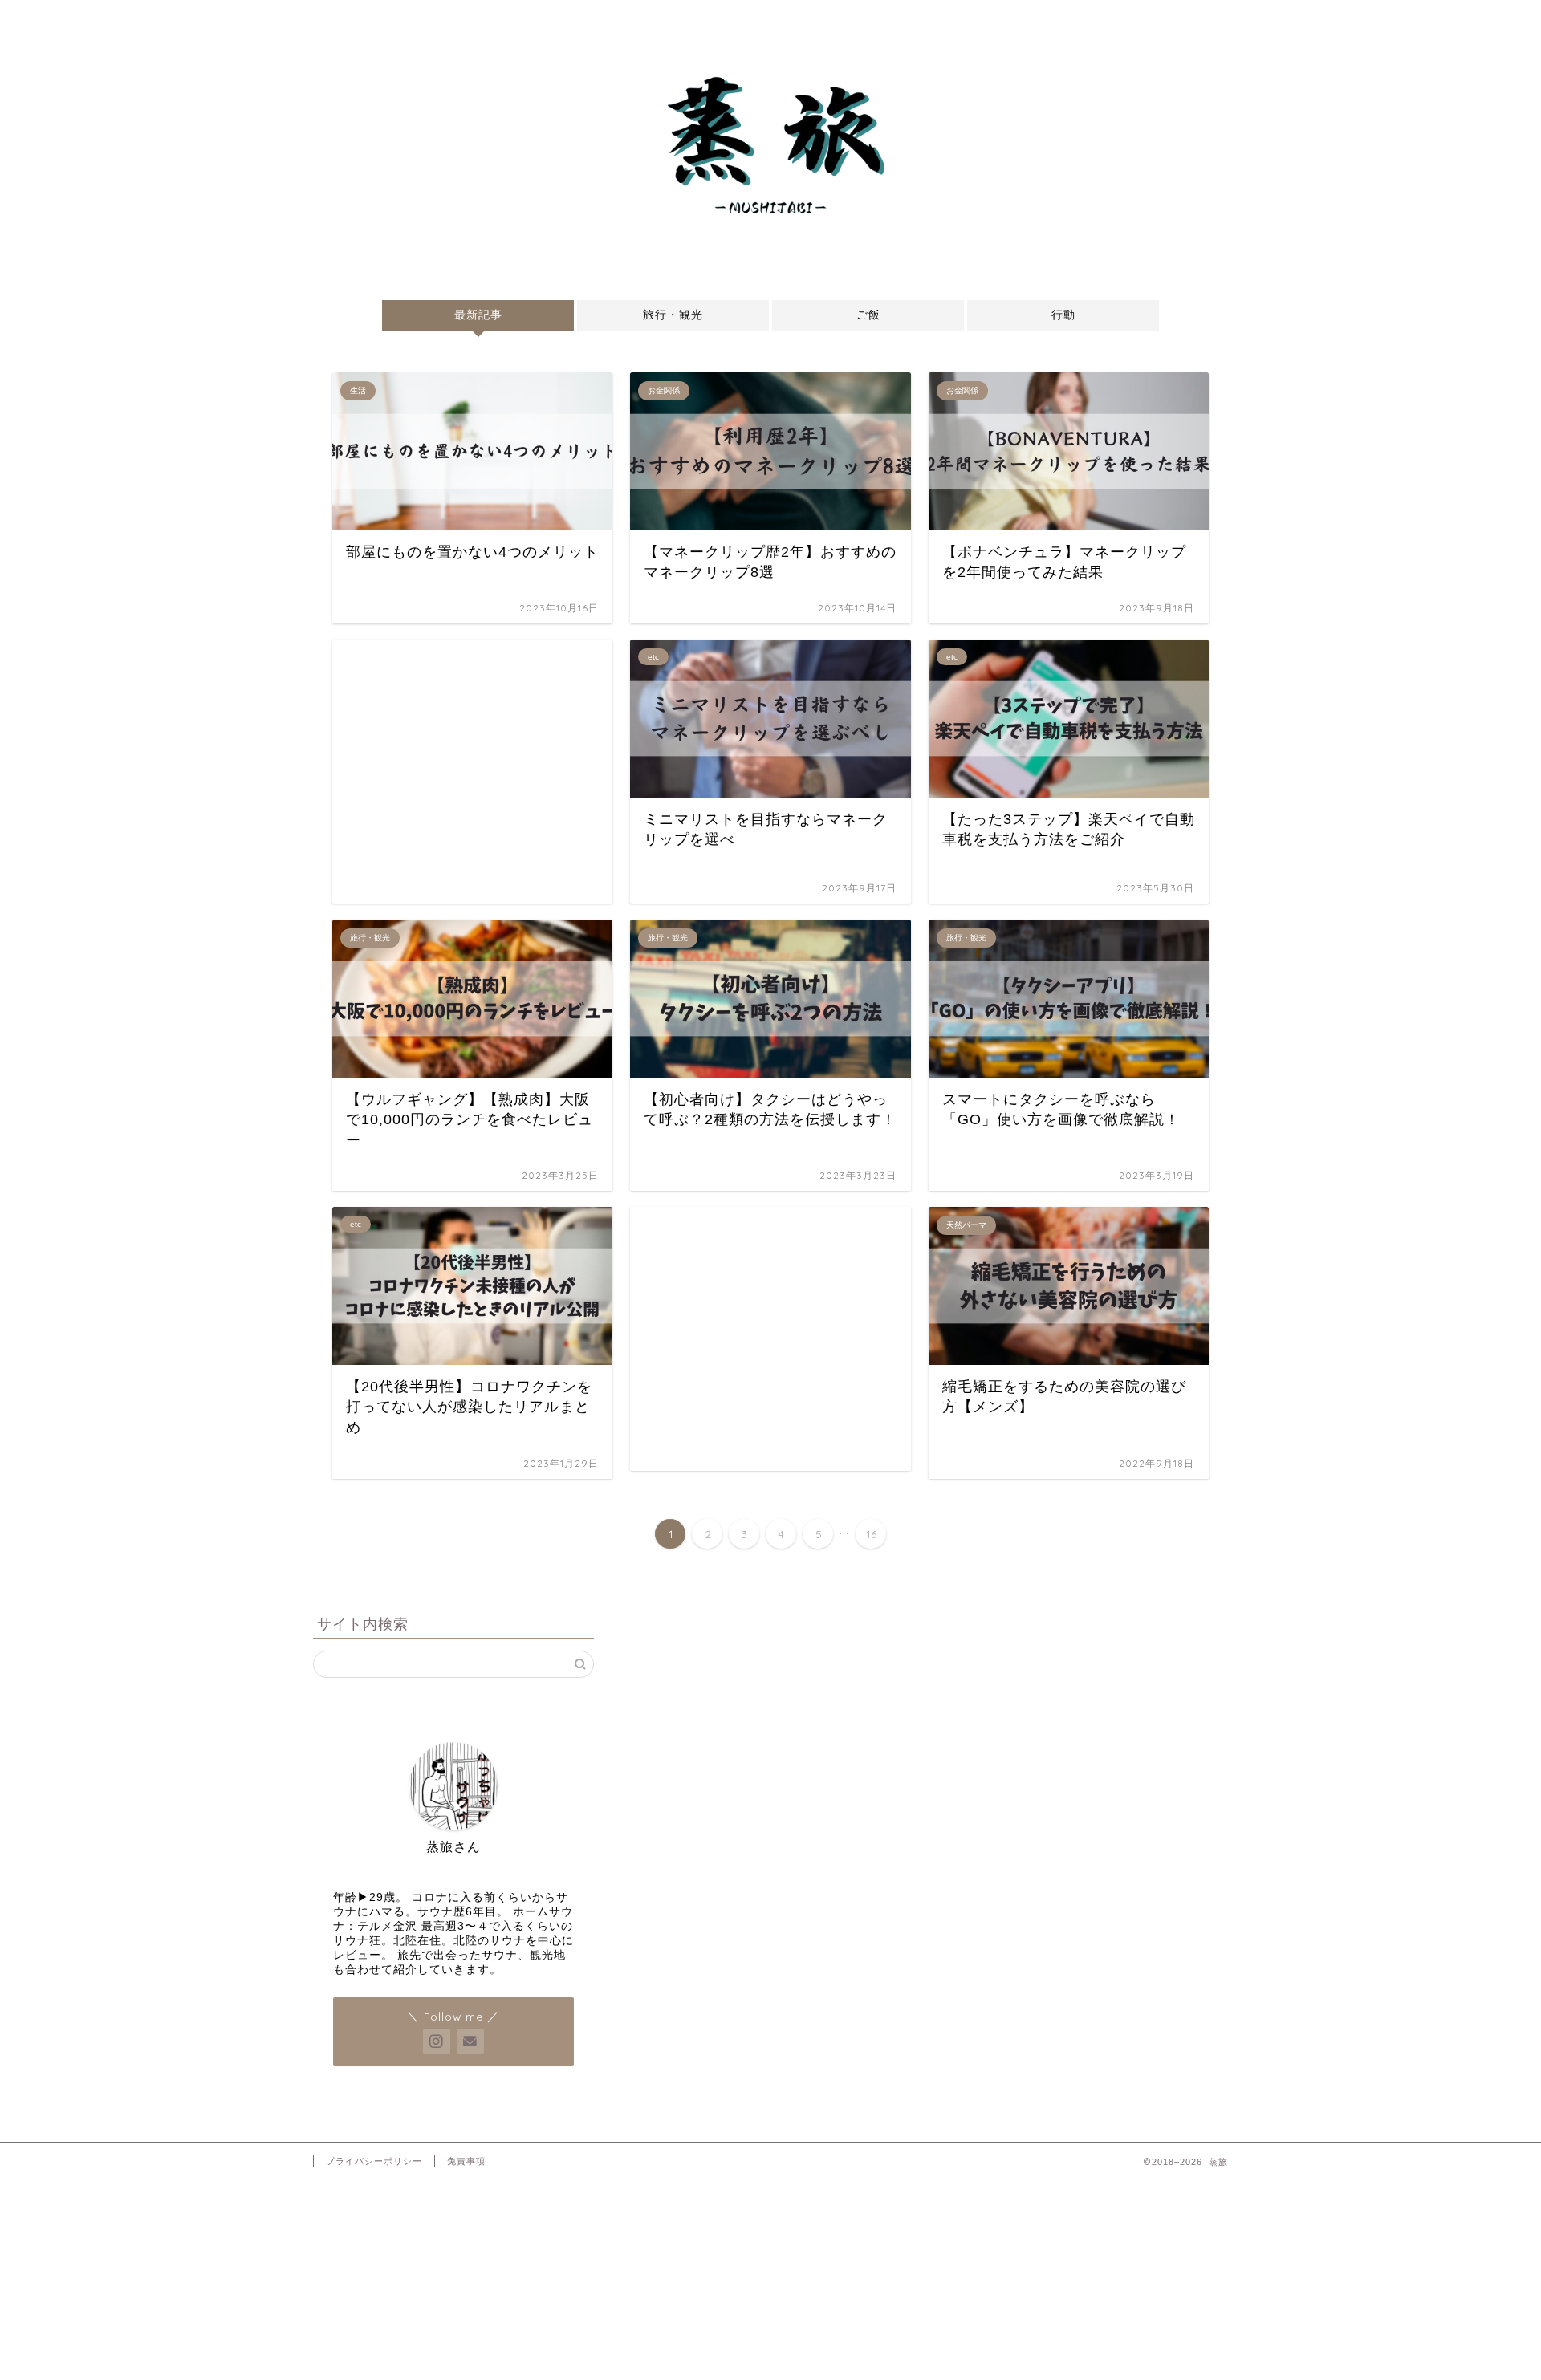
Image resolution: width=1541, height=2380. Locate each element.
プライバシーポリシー (374, 2161)
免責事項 (466, 2161)
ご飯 (868, 315)
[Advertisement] (472, 772)
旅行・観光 (673, 315)
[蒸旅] (770, 240)
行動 (1063, 315)
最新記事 (478, 315)
